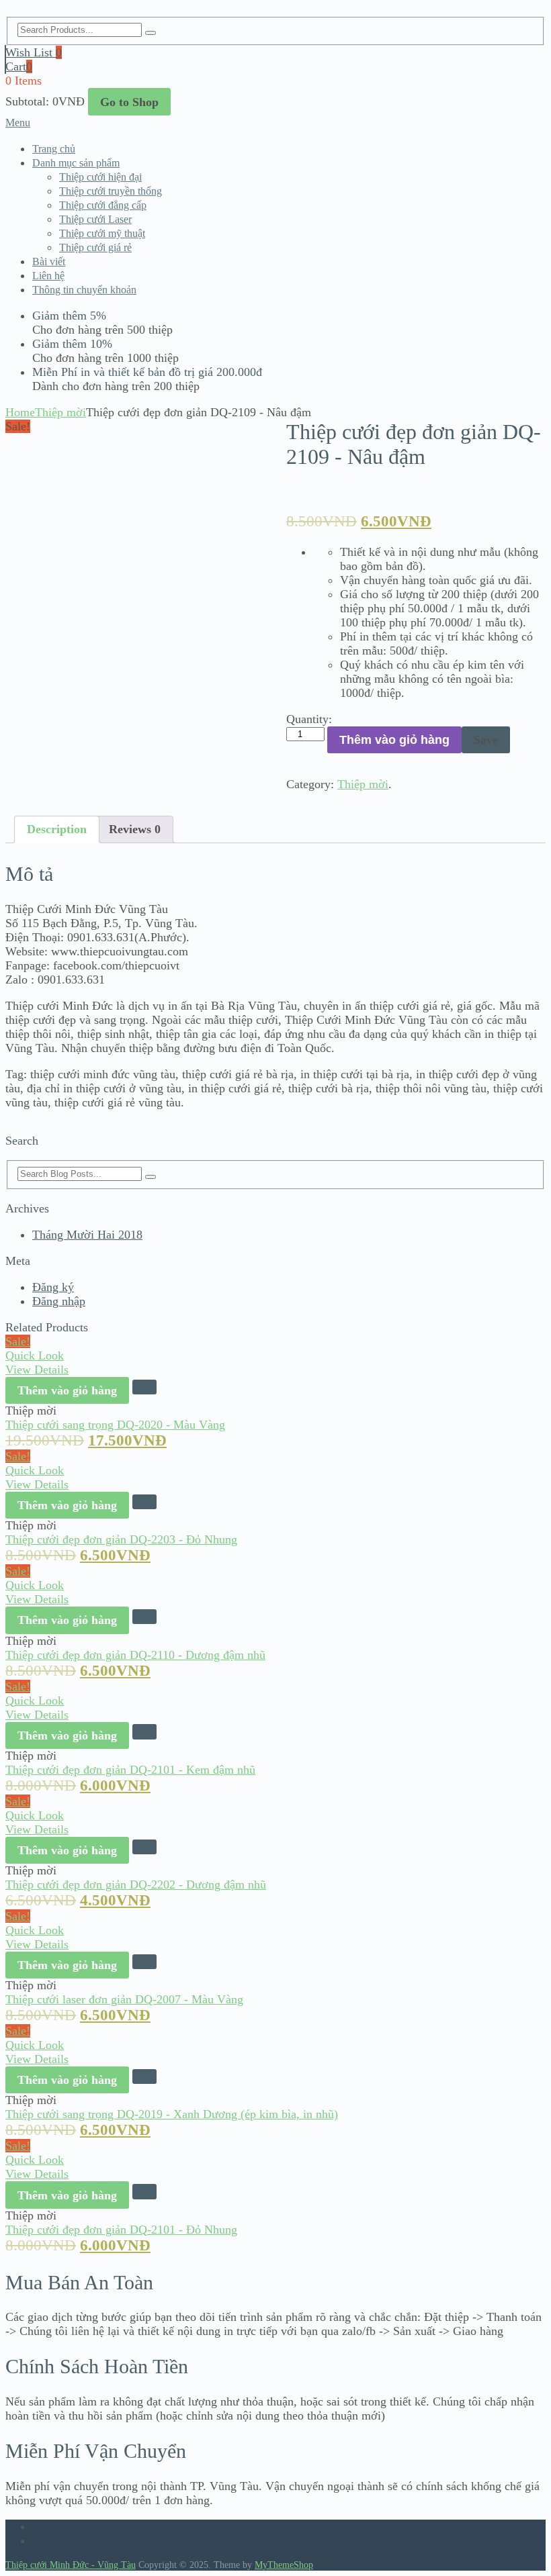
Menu (18, 123)
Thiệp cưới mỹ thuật (102, 233)
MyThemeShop (284, 2565)
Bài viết (49, 261)
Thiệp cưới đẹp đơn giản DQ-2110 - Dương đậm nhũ (135, 1655)
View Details (37, 1370)
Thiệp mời (60, 412)
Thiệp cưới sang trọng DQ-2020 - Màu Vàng (115, 1425)
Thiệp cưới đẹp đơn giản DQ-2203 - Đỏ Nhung (121, 1539)
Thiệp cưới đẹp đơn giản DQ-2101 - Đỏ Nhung (121, 2230)
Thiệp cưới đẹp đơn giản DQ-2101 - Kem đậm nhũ (130, 1770)
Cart (19, 66)
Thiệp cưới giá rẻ (95, 247)
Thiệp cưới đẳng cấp (103, 205)
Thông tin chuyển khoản (84, 290)
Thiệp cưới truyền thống (111, 191)
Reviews (135, 829)
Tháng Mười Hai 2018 (87, 1235)
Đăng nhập (59, 1301)
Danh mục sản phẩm (76, 163)
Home (20, 412)
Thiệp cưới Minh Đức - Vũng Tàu (71, 2565)
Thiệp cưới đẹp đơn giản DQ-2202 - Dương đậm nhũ (136, 1885)
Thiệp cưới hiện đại (100, 177)
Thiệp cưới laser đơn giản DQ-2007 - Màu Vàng (124, 1999)
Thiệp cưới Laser (95, 219)
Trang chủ (54, 149)
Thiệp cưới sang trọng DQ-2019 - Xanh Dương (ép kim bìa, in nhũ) (172, 2114)
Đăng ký (53, 1287)
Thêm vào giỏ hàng (394, 740)
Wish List (34, 52)
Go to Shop (129, 102)
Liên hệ (48, 276)
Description (57, 829)
